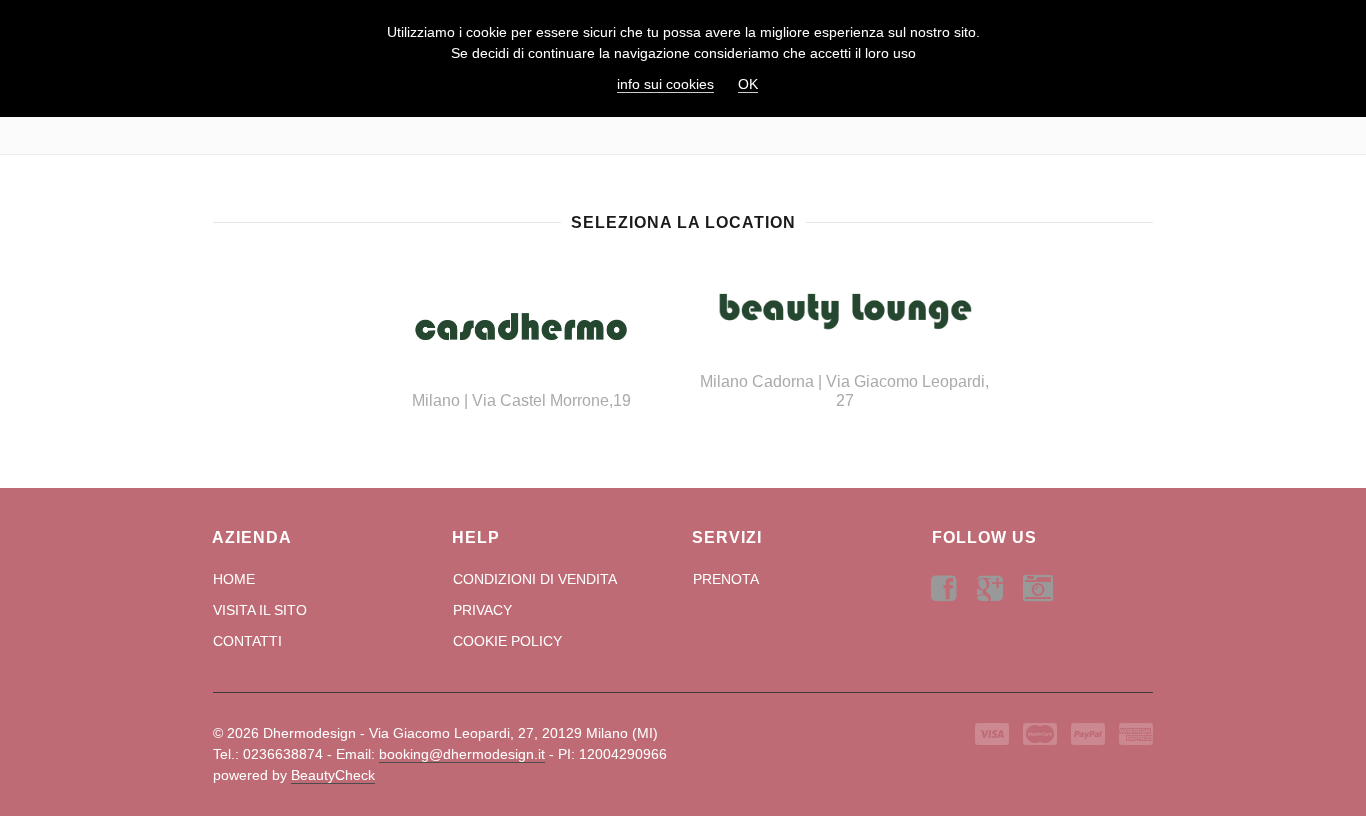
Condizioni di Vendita (535, 579)
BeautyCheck (333, 775)
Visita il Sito (260, 610)
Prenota (726, 579)
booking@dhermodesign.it (462, 754)
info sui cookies (665, 84)
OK (748, 84)
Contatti (247, 641)
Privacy (482, 610)
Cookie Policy (507, 641)
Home (234, 579)
